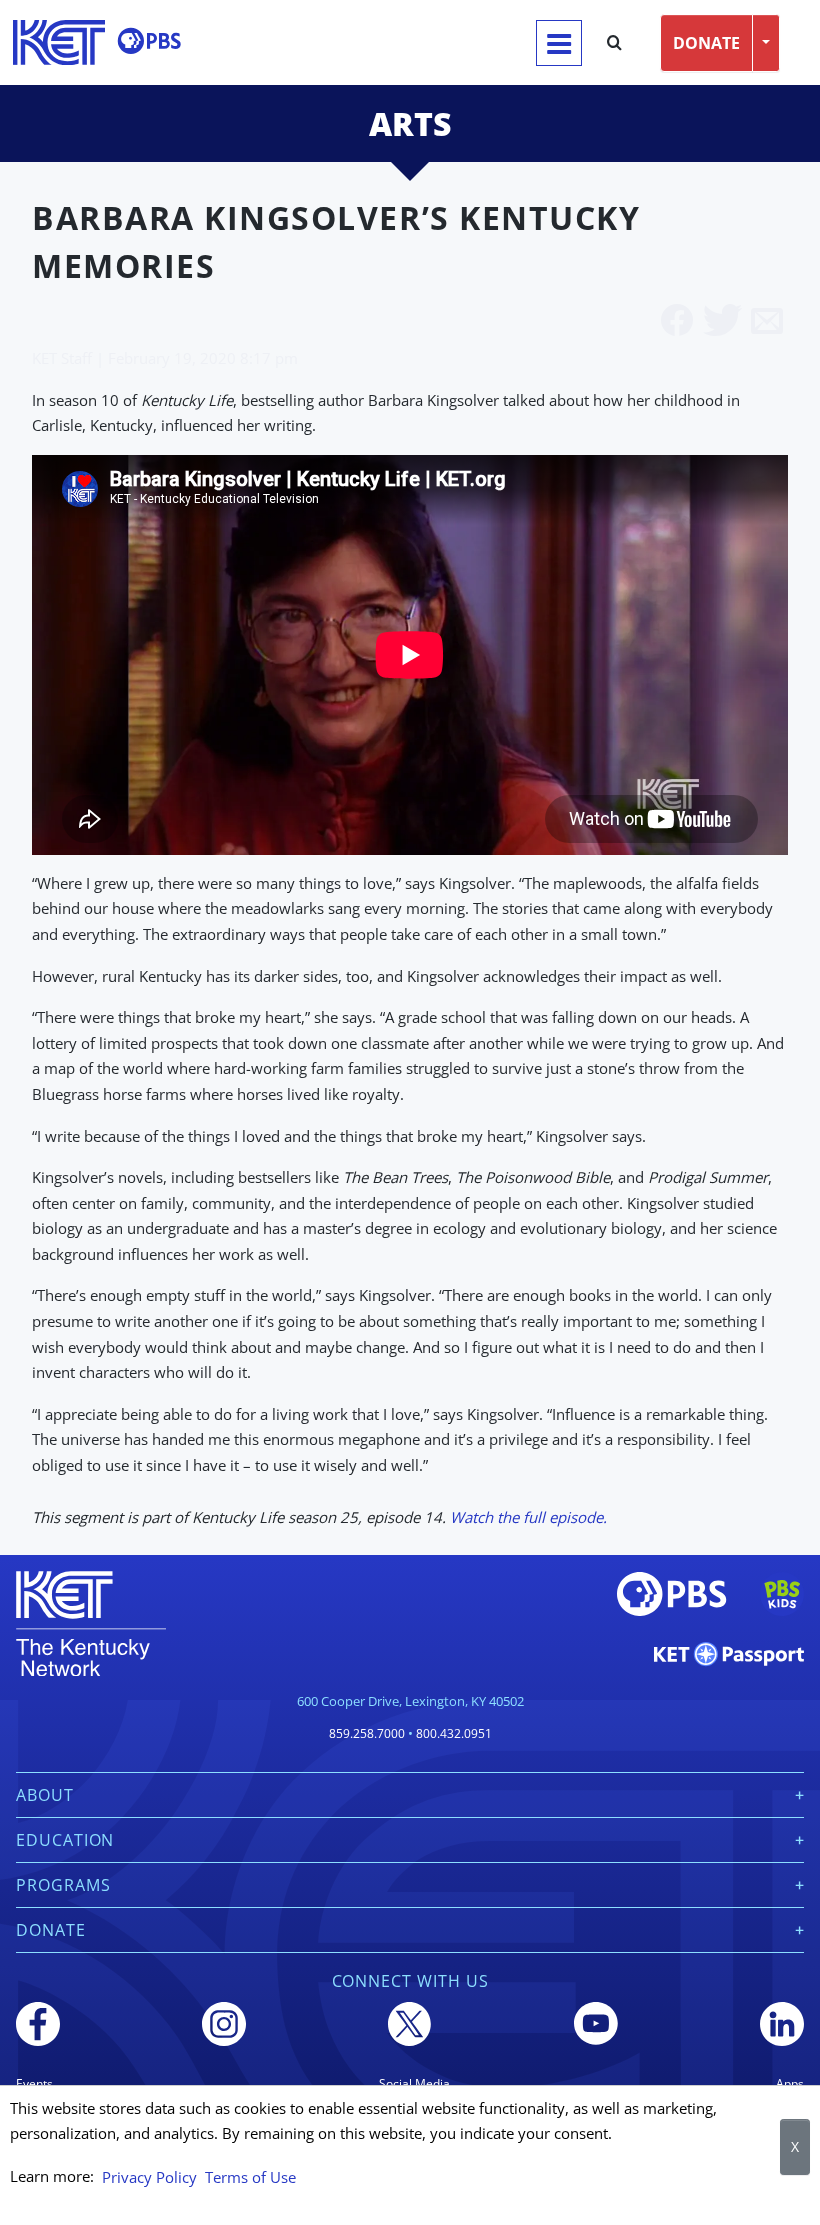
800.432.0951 (454, 1733)
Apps (790, 2083)
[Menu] (559, 43)
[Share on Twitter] (722, 322)
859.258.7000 (367, 1733)
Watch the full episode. (528, 1517)
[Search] (614, 43)
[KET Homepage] (59, 42)
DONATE (706, 43)
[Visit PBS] (149, 41)
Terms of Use (250, 2177)
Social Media (414, 2083)
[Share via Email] (767, 322)
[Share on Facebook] (677, 322)
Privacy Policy (149, 2177)
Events (34, 2083)
